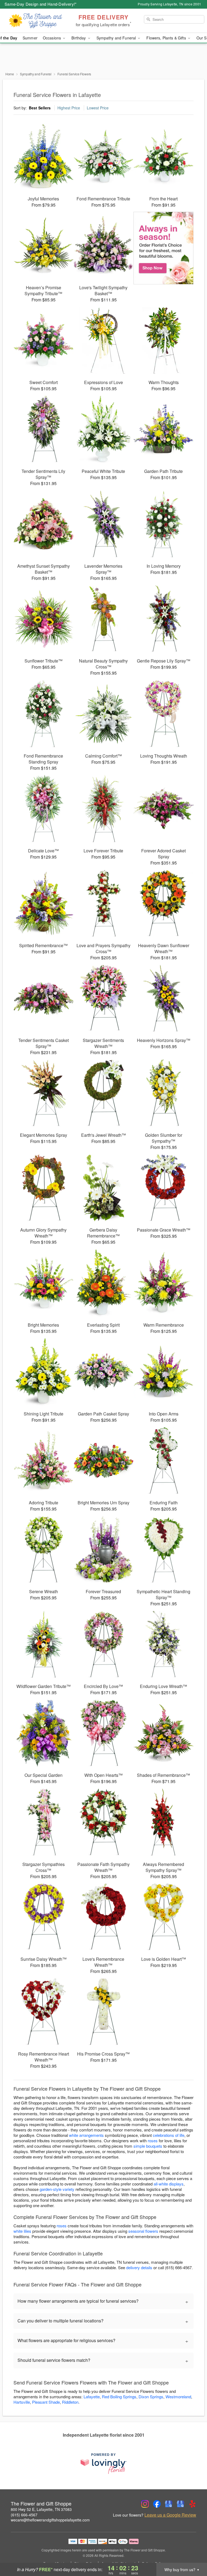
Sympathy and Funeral (36, 74)
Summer (30, 38)
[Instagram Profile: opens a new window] (145, 2504)
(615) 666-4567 (24, 2515)
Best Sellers (40, 108)
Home (10, 74)
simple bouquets (148, 2146)
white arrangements (86, 2135)
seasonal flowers (143, 2231)
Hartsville (22, 2402)
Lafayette (92, 2397)
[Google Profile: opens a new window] (169, 2504)
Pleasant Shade (46, 2402)
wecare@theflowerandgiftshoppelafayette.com (50, 2520)
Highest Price (69, 108)
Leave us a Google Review (170, 2515)
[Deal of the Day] (163, 248)
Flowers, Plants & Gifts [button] (167, 38)
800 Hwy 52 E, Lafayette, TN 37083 (41, 2509)
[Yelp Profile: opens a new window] (192, 2504)
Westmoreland (178, 2397)
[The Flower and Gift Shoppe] (36, 21)
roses (153, 2140)
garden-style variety (57, 2189)
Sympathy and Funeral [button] (117, 38)
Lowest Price (98, 108)
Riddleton (70, 2402)
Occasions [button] (52, 38)
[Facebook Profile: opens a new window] (157, 2504)
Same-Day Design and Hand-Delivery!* (41, 4)
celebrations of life (169, 2135)
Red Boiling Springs (119, 2397)
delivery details (139, 2267)
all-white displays (169, 2184)
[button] (193, 2553)
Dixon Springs (151, 2397)
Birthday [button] (79, 38)
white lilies (22, 2231)
